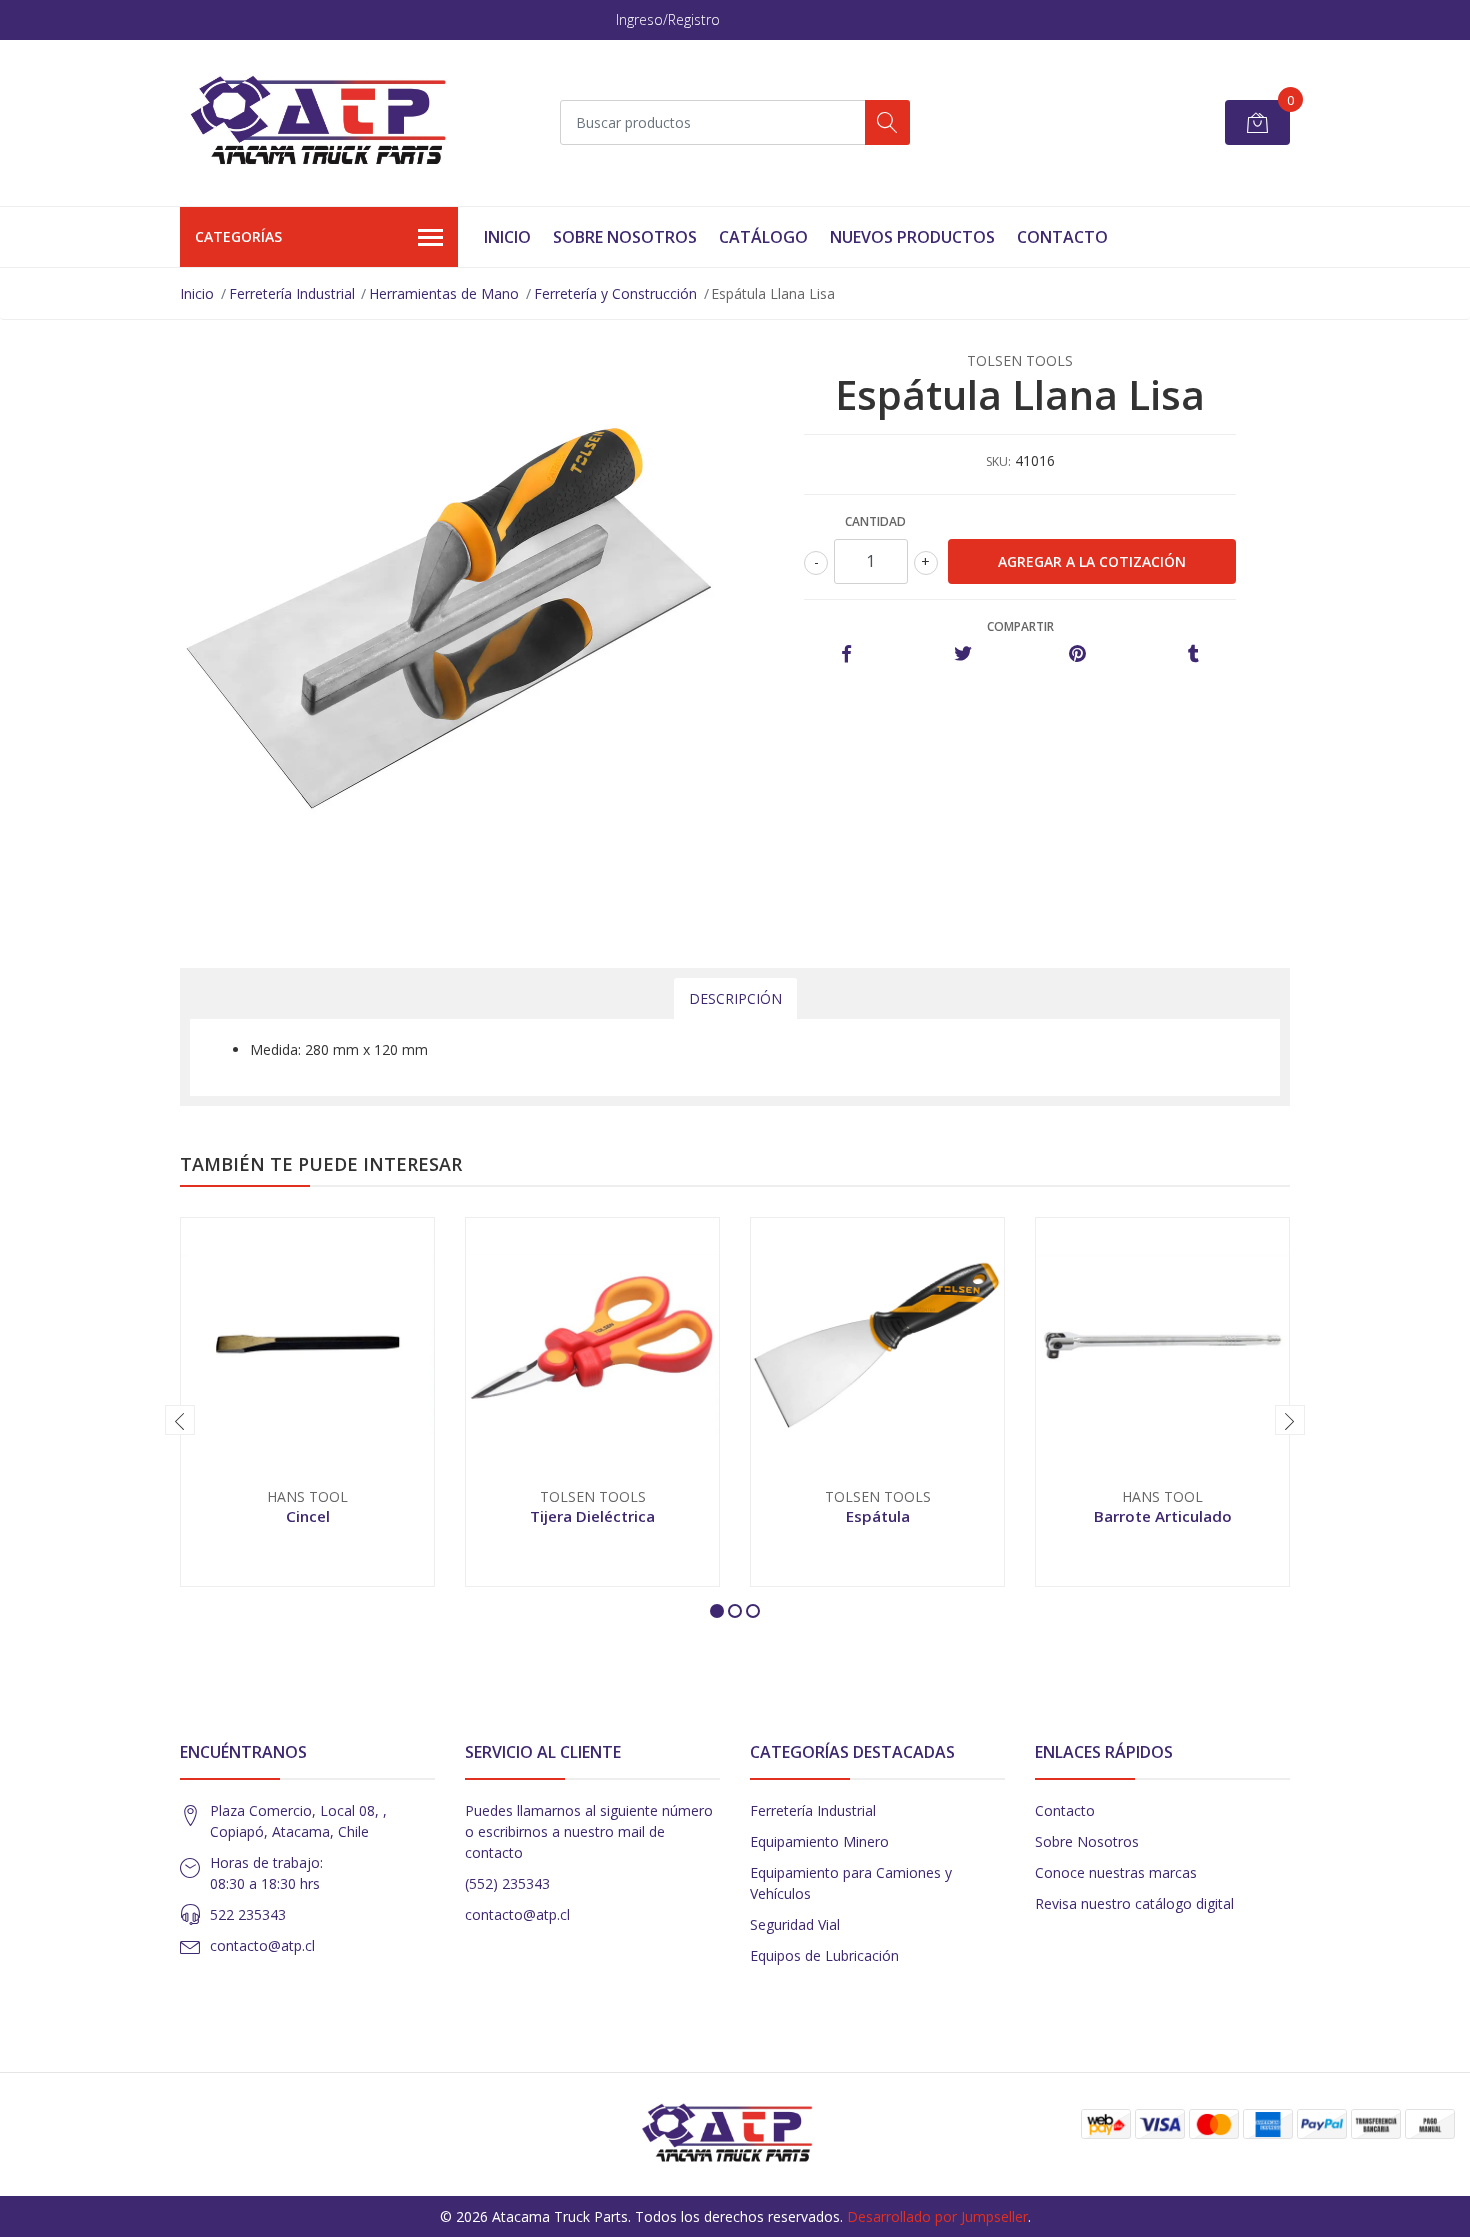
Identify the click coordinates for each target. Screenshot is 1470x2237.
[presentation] (180, 1420)
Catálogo (763, 237)
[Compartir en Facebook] (846, 654)
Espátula (878, 1516)
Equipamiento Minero (819, 1841)
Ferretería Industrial (292, 293)
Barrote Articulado (1163, 1516)
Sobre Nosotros (625, 237)
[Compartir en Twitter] (962, 654)
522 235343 (248, 1914)
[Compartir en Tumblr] (1193, 654)
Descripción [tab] (735, 998)
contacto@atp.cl (262, 1945)
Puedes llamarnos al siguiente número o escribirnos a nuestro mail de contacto (589, 1831)
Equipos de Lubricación (824, 1955)
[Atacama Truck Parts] (330, 123)
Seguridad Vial (795, 1924)
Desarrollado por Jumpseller (937, 2216)
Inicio (507, 237)
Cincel (308, 1516)
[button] (717, 1611)
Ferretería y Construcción (615, 293)
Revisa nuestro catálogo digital (1134, 1903)
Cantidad (875, 521)
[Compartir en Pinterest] (1077, 654)
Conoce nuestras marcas (1116, 1872)
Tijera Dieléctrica (592, 1516)
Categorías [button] (238, 236)
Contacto (1062, 237)
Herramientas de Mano (444, 293)
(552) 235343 (507, 1883)
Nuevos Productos (912, 237)
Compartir (1020, 626)
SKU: (998, 461)
